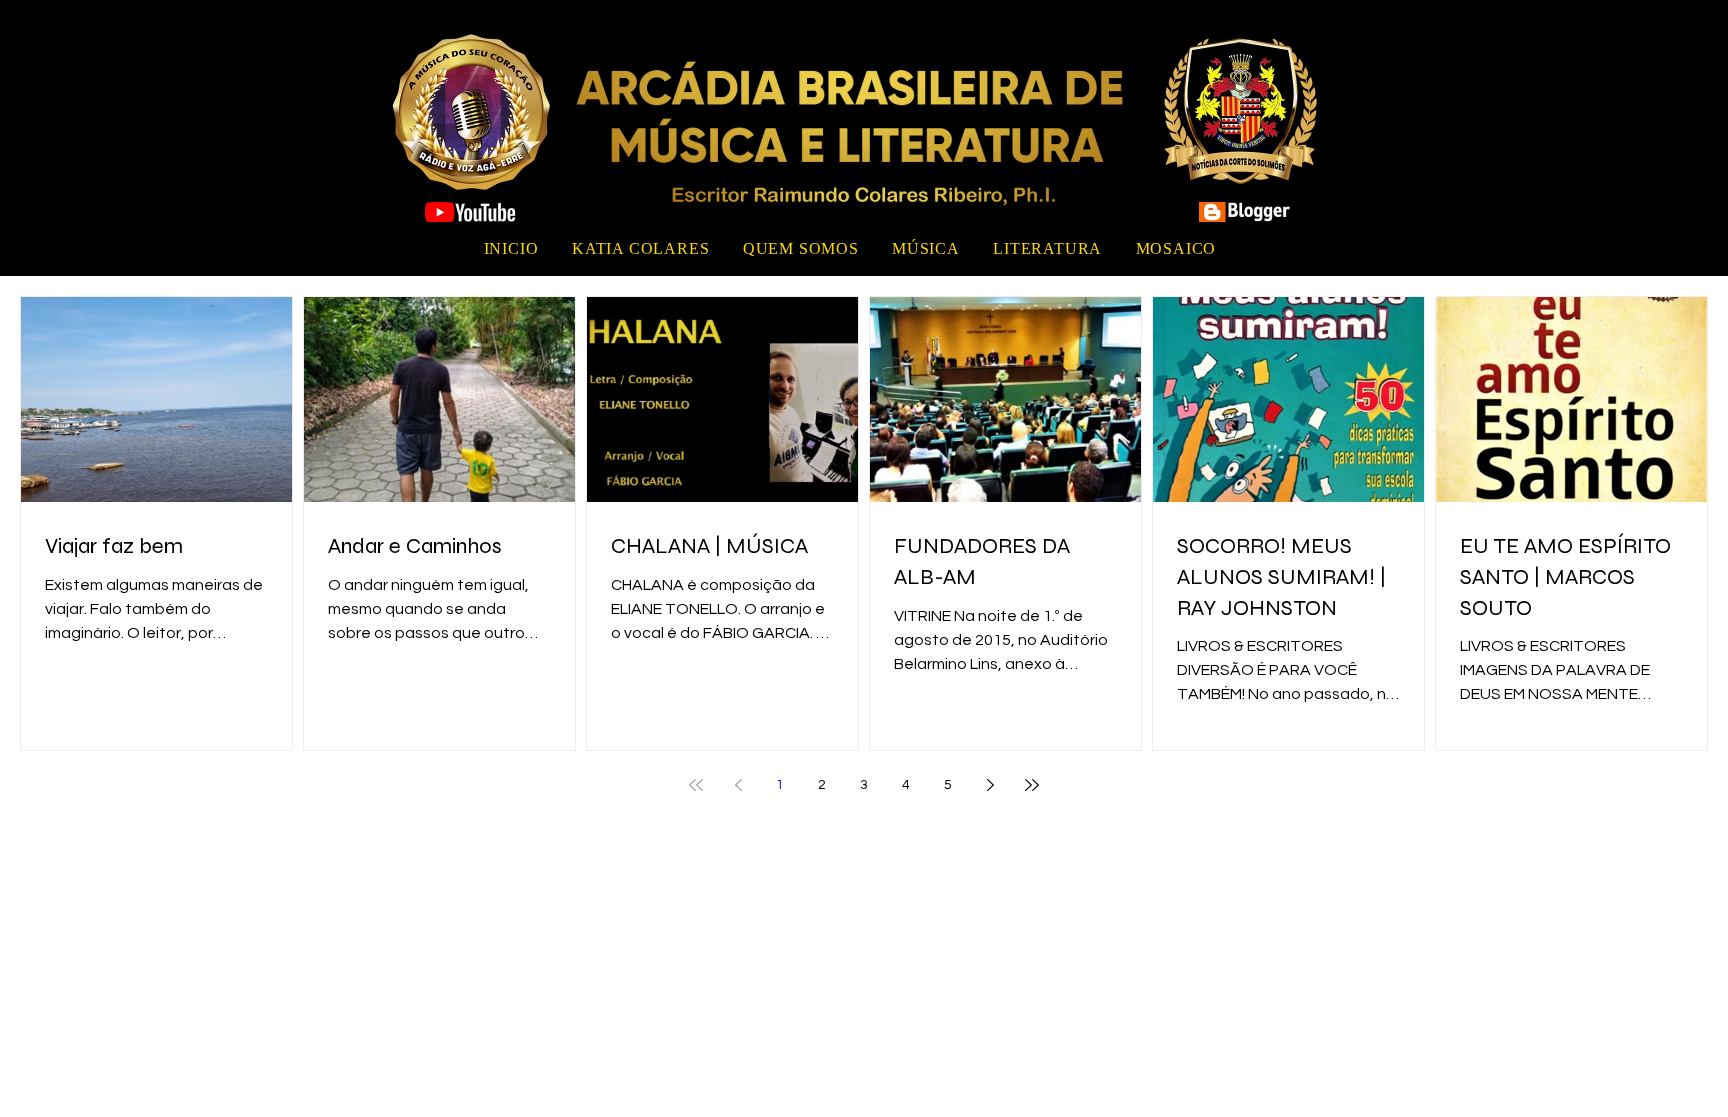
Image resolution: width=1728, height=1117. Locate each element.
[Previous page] (738, 785)
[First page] (696, 785)
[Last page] (1032, 785)
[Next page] (990, 785)
